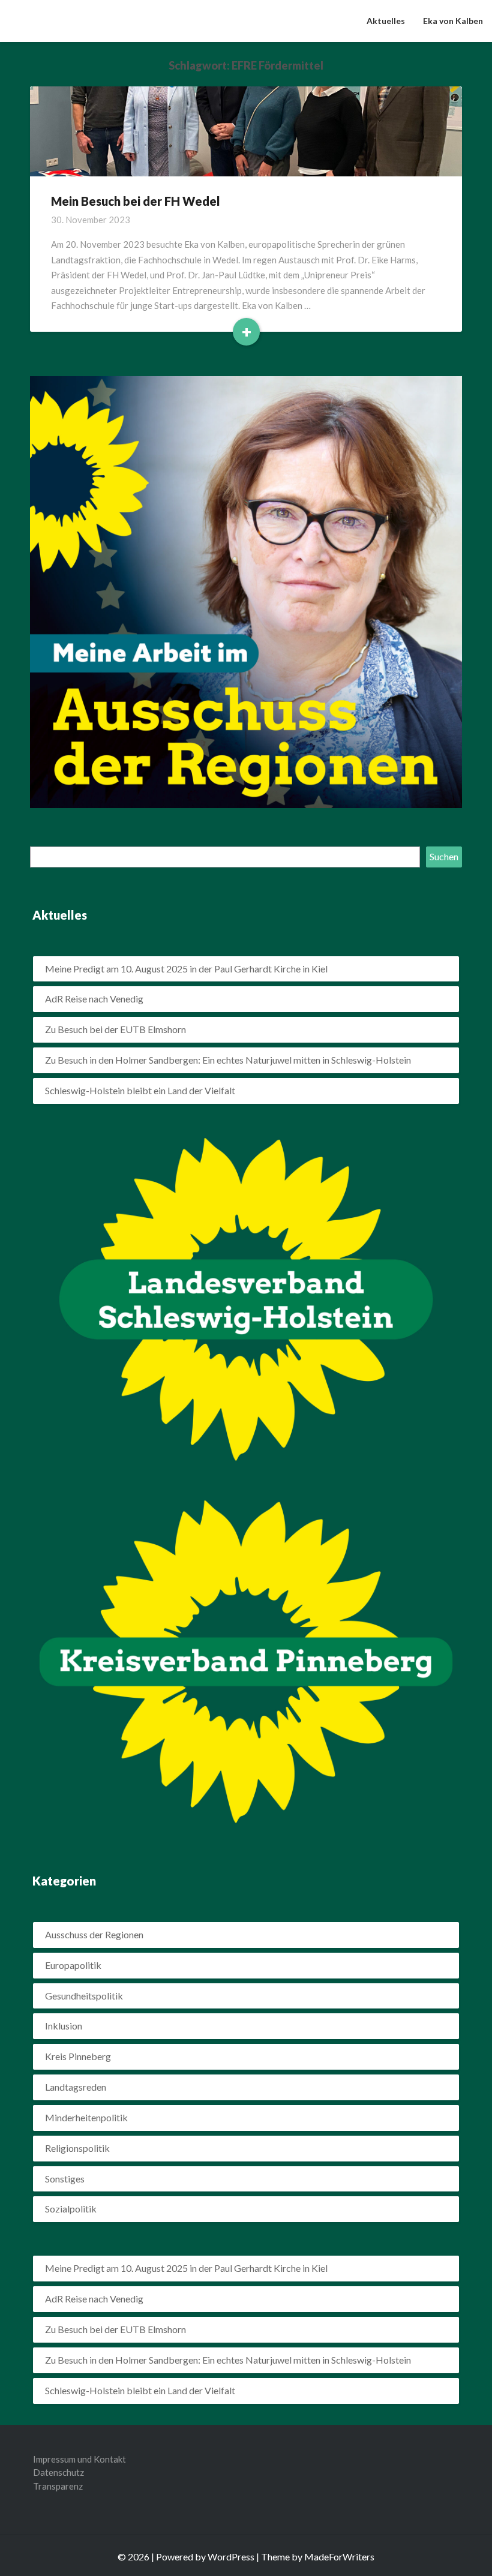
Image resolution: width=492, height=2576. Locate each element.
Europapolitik (73, 1965)
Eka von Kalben (453, 21)
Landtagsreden (76, 2087)
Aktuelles (386, 21)
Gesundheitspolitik (84, 1996)
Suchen (444, 856)
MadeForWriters (339, 2557)
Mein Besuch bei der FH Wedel (136, 201)
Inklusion (64, 2026)
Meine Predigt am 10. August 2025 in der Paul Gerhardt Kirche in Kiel (186, 969)
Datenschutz (58, 2472)
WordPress (231, 2557)
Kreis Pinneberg (78, 2056)
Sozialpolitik (71, 2209)
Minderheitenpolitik (86, 2117)
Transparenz (58, 2486)
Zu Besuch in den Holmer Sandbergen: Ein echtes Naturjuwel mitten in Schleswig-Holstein (228, 1060)
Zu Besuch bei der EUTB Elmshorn (115, 1029)
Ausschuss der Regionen (94, 1934)
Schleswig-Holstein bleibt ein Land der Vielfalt (140, 1090)
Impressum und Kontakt (79, 2459)
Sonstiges (65, 2179)
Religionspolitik (77, 2148)
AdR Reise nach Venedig (94, 999)
